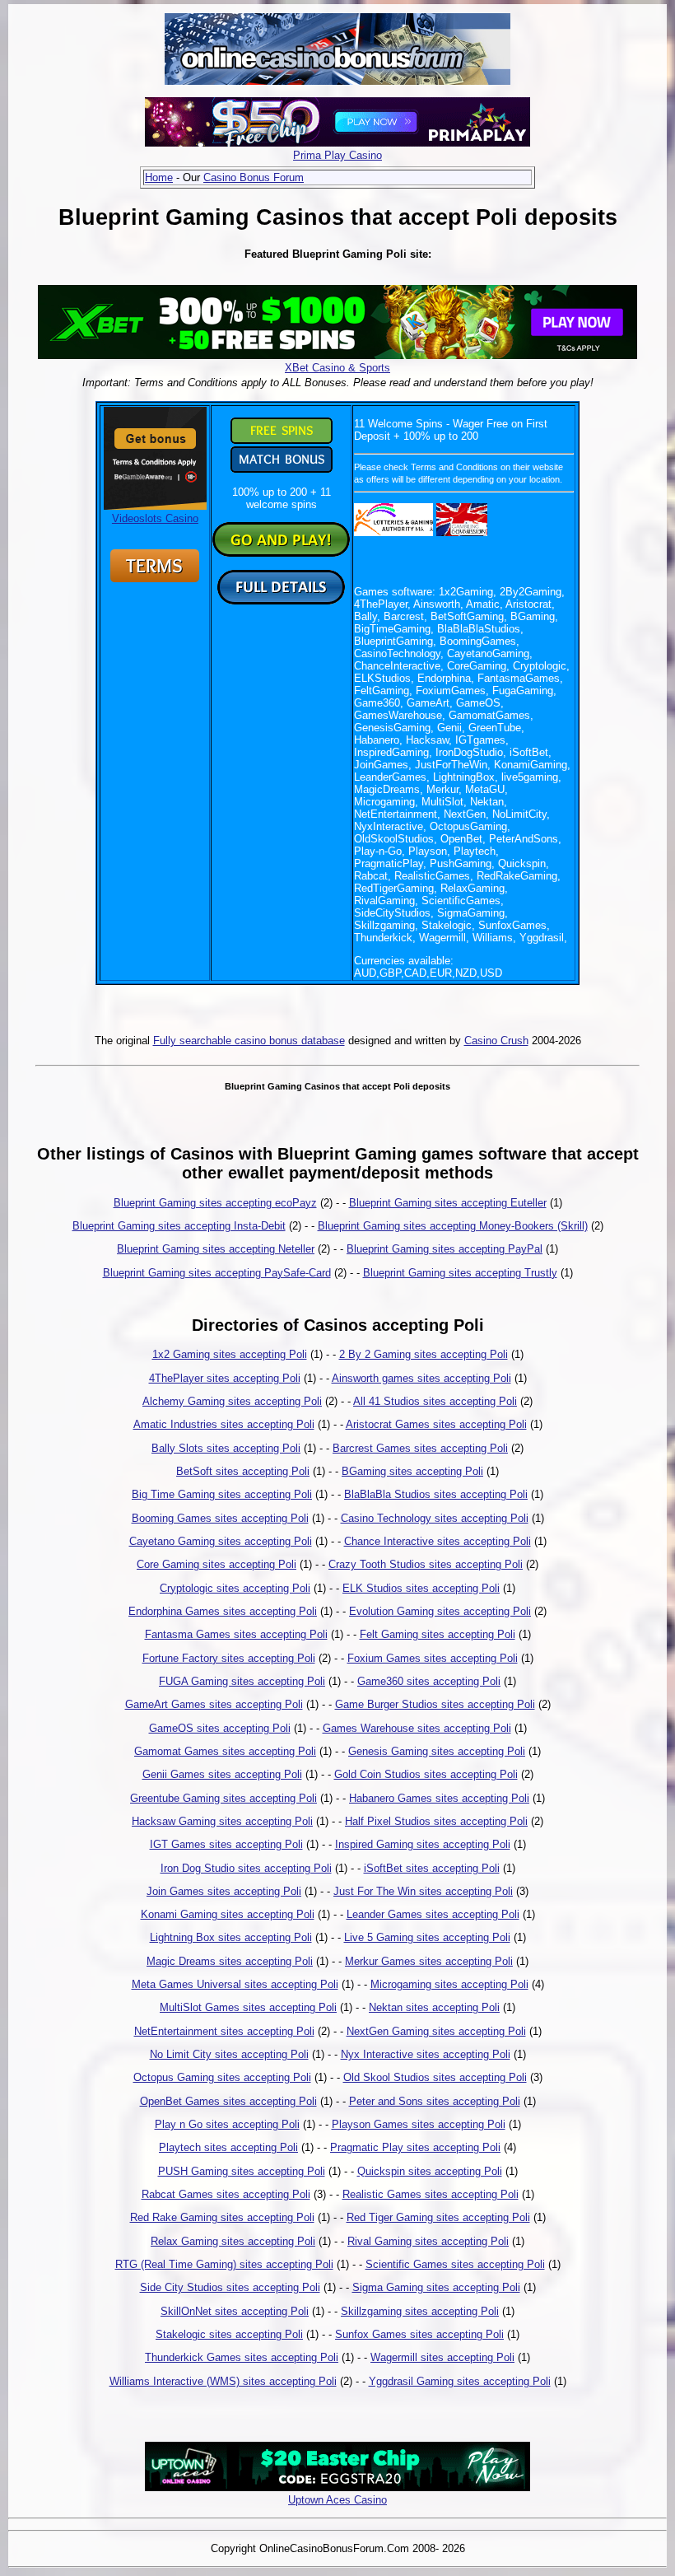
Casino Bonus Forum (254, 177)
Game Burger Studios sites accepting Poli (435, 1704)
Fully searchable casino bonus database (249, 1041)
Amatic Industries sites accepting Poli (224, 1424)
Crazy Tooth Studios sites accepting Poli (426, 1564)
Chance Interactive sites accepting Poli (438, 1541)
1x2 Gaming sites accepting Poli (230, 1354)
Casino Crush (496, 1041)
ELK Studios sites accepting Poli (421, 1588)
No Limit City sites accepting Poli (229, 2054)
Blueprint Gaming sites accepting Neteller (216, 1249)
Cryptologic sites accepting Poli (235, 1588)
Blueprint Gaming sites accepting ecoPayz (215, 1203)
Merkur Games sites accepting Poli (429, 1961)
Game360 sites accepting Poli (429, 1681)
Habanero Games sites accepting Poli (439, 1798)
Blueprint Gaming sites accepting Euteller (448, 1203)
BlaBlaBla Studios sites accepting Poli (436, 1494)
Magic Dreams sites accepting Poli (230, 1961)
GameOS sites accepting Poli (220, 1728)
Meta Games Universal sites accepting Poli (235, 1984)
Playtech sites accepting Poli (228, 2147)
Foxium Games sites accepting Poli (433, 1658)
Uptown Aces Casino (337, 2500)
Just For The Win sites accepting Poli (423, 1891)
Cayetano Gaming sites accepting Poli (221, 1541)
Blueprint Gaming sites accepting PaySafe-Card (217, 1273)
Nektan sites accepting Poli (434, 2007)
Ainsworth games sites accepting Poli (421, 1378)
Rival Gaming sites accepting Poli (428, 2241)
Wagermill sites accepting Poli (442, 2357)
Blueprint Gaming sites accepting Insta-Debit (179, 1226)
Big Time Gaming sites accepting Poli (222, 1494)
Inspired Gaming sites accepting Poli (423, 1844)
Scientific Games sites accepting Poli (455, 2264)
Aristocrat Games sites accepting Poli (436, 1424)
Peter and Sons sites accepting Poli (435, 2101)
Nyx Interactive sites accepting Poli (426, 2054)
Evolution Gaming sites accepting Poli (440, 1611)
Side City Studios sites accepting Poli (230, 2287)
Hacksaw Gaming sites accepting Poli (222, 1821)
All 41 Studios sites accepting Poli (435, 1401)
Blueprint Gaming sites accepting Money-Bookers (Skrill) (453, 1226)
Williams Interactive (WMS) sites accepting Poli (223, 2381)
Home (159, 177)
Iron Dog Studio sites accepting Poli (246, 1868)
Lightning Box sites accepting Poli (231, 1937)
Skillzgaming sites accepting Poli (420, 2311)
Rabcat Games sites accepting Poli (226, 2194)
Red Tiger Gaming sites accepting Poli (438, 2217)
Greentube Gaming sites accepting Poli (223, 1798)
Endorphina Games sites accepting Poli (223, 1611)
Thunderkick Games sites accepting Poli (242, 2357)
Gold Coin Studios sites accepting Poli (426, 1774)
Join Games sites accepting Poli (224, 1891)
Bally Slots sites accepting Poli (226, 1448)
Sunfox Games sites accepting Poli (419, 2334)
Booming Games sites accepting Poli (220, 1518)
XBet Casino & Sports (337, 368)
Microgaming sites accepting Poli (449, 1984)
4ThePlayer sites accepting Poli (225, 1378)
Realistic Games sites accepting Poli (431, 2194)
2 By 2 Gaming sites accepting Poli (424, 1354)
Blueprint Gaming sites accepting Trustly (460, 1273)
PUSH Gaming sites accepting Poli (242, 2171)
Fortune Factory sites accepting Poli (229, 1658)
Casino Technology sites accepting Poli (435, 1518)
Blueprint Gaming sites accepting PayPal (445, 1249)
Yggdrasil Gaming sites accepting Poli (460, 2381)
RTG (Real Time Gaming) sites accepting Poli (224, 2264)
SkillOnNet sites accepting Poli (235, 2311)
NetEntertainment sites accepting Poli (224, 2031)
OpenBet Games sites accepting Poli (228, 2101)
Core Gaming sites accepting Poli (216, 1564)
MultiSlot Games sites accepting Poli (248, 2007)
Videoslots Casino (155, 518)
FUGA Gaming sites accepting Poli (242, 1681)
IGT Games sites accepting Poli (226, 1844)
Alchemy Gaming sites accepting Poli (232, 1401)
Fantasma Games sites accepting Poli (236, 1634)
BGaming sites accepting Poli (412, 1471)
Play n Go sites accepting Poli (227, 2124)
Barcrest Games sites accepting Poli (420, 1448)
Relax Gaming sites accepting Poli (233, 2241)
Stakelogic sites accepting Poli (229, 2334)
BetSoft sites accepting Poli (243, 1471)
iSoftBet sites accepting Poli (432, 1868)
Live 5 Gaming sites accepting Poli (427, 1937)
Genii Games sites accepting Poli (222, 1774)
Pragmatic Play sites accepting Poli (415, 2147)
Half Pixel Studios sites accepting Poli (436, 1821)
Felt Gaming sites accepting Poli (438, 1634)
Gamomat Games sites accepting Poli (225, 1751)
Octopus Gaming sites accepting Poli (222, 2077)
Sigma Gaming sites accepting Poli (436, 2287)
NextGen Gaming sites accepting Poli (436, 2031)
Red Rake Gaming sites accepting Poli (222, 2217)
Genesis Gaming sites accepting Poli (437, 1751)
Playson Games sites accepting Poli (419, 2124)
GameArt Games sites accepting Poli (214, 1704)
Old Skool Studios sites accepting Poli (435, 2077)
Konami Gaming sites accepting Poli (228, 1914)
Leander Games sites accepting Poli (433, 1914)
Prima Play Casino (337, 155)
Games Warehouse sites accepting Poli (417, 1728)
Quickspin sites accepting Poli (430, 2171)
